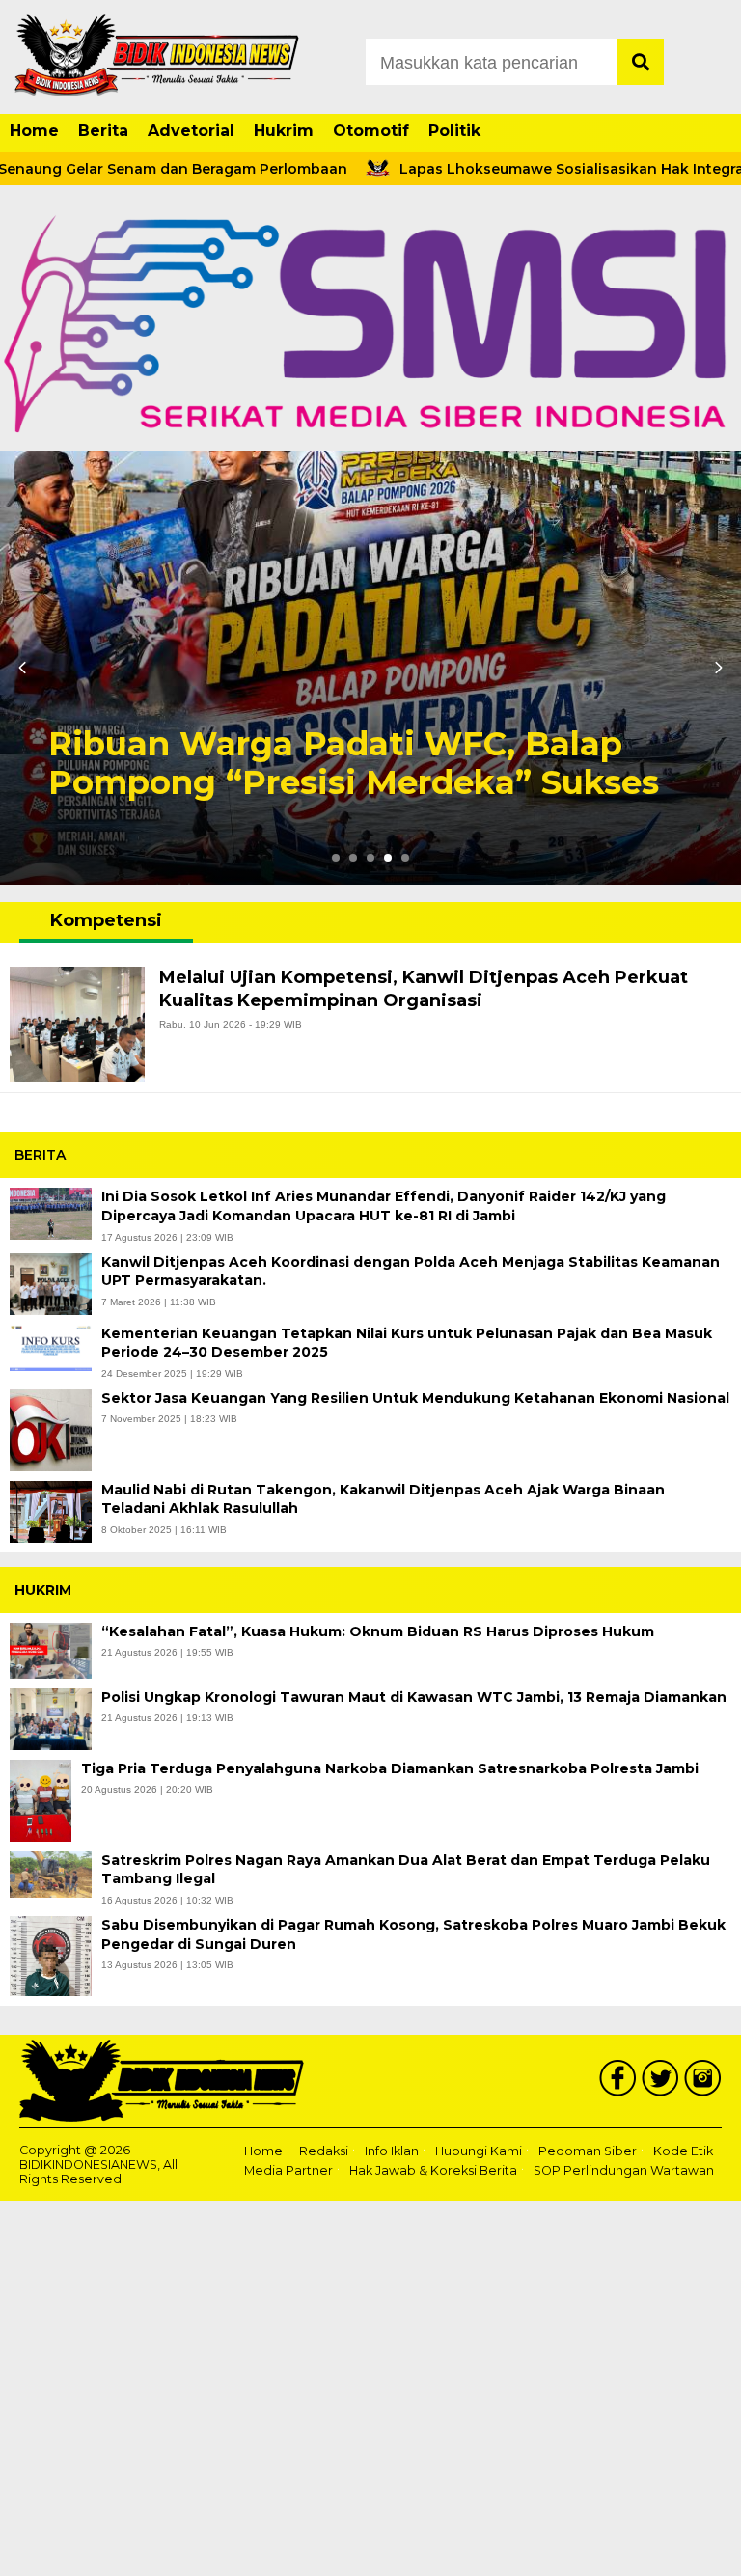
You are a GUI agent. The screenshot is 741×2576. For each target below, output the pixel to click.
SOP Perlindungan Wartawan (624, 2171)
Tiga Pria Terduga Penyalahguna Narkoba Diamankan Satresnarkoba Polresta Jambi (390, 1768)
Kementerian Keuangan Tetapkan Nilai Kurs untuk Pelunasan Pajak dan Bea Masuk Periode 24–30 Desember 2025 (407, 1343)
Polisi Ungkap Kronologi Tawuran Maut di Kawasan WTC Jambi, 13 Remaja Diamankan (414, 1697)
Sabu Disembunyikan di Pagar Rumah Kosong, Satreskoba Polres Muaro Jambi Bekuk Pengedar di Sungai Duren (413, 1934)
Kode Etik (683, 2151)
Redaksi (324, 2151)
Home (34, 131)
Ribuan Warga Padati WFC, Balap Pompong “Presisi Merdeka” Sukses (358, 764)
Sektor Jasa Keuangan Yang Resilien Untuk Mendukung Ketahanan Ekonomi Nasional (415, 1398)
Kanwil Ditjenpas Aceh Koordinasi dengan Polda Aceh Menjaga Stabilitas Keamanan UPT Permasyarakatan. (411, 1272)
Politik (454, 131)
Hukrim (284, 131)
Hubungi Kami (479, 2151)
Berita (103, 131)
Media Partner (288, 2171)
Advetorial (191, 131)
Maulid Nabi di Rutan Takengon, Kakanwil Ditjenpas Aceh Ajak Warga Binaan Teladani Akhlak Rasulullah (383, 1499)
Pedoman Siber (588, 2151)
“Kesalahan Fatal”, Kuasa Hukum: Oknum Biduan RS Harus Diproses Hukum (380, 1631)
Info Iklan (392, 2151)
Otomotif (371, 131)
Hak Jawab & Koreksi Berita (433, 2171)
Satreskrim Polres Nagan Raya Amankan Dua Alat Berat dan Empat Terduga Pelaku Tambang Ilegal (406, 1870)
